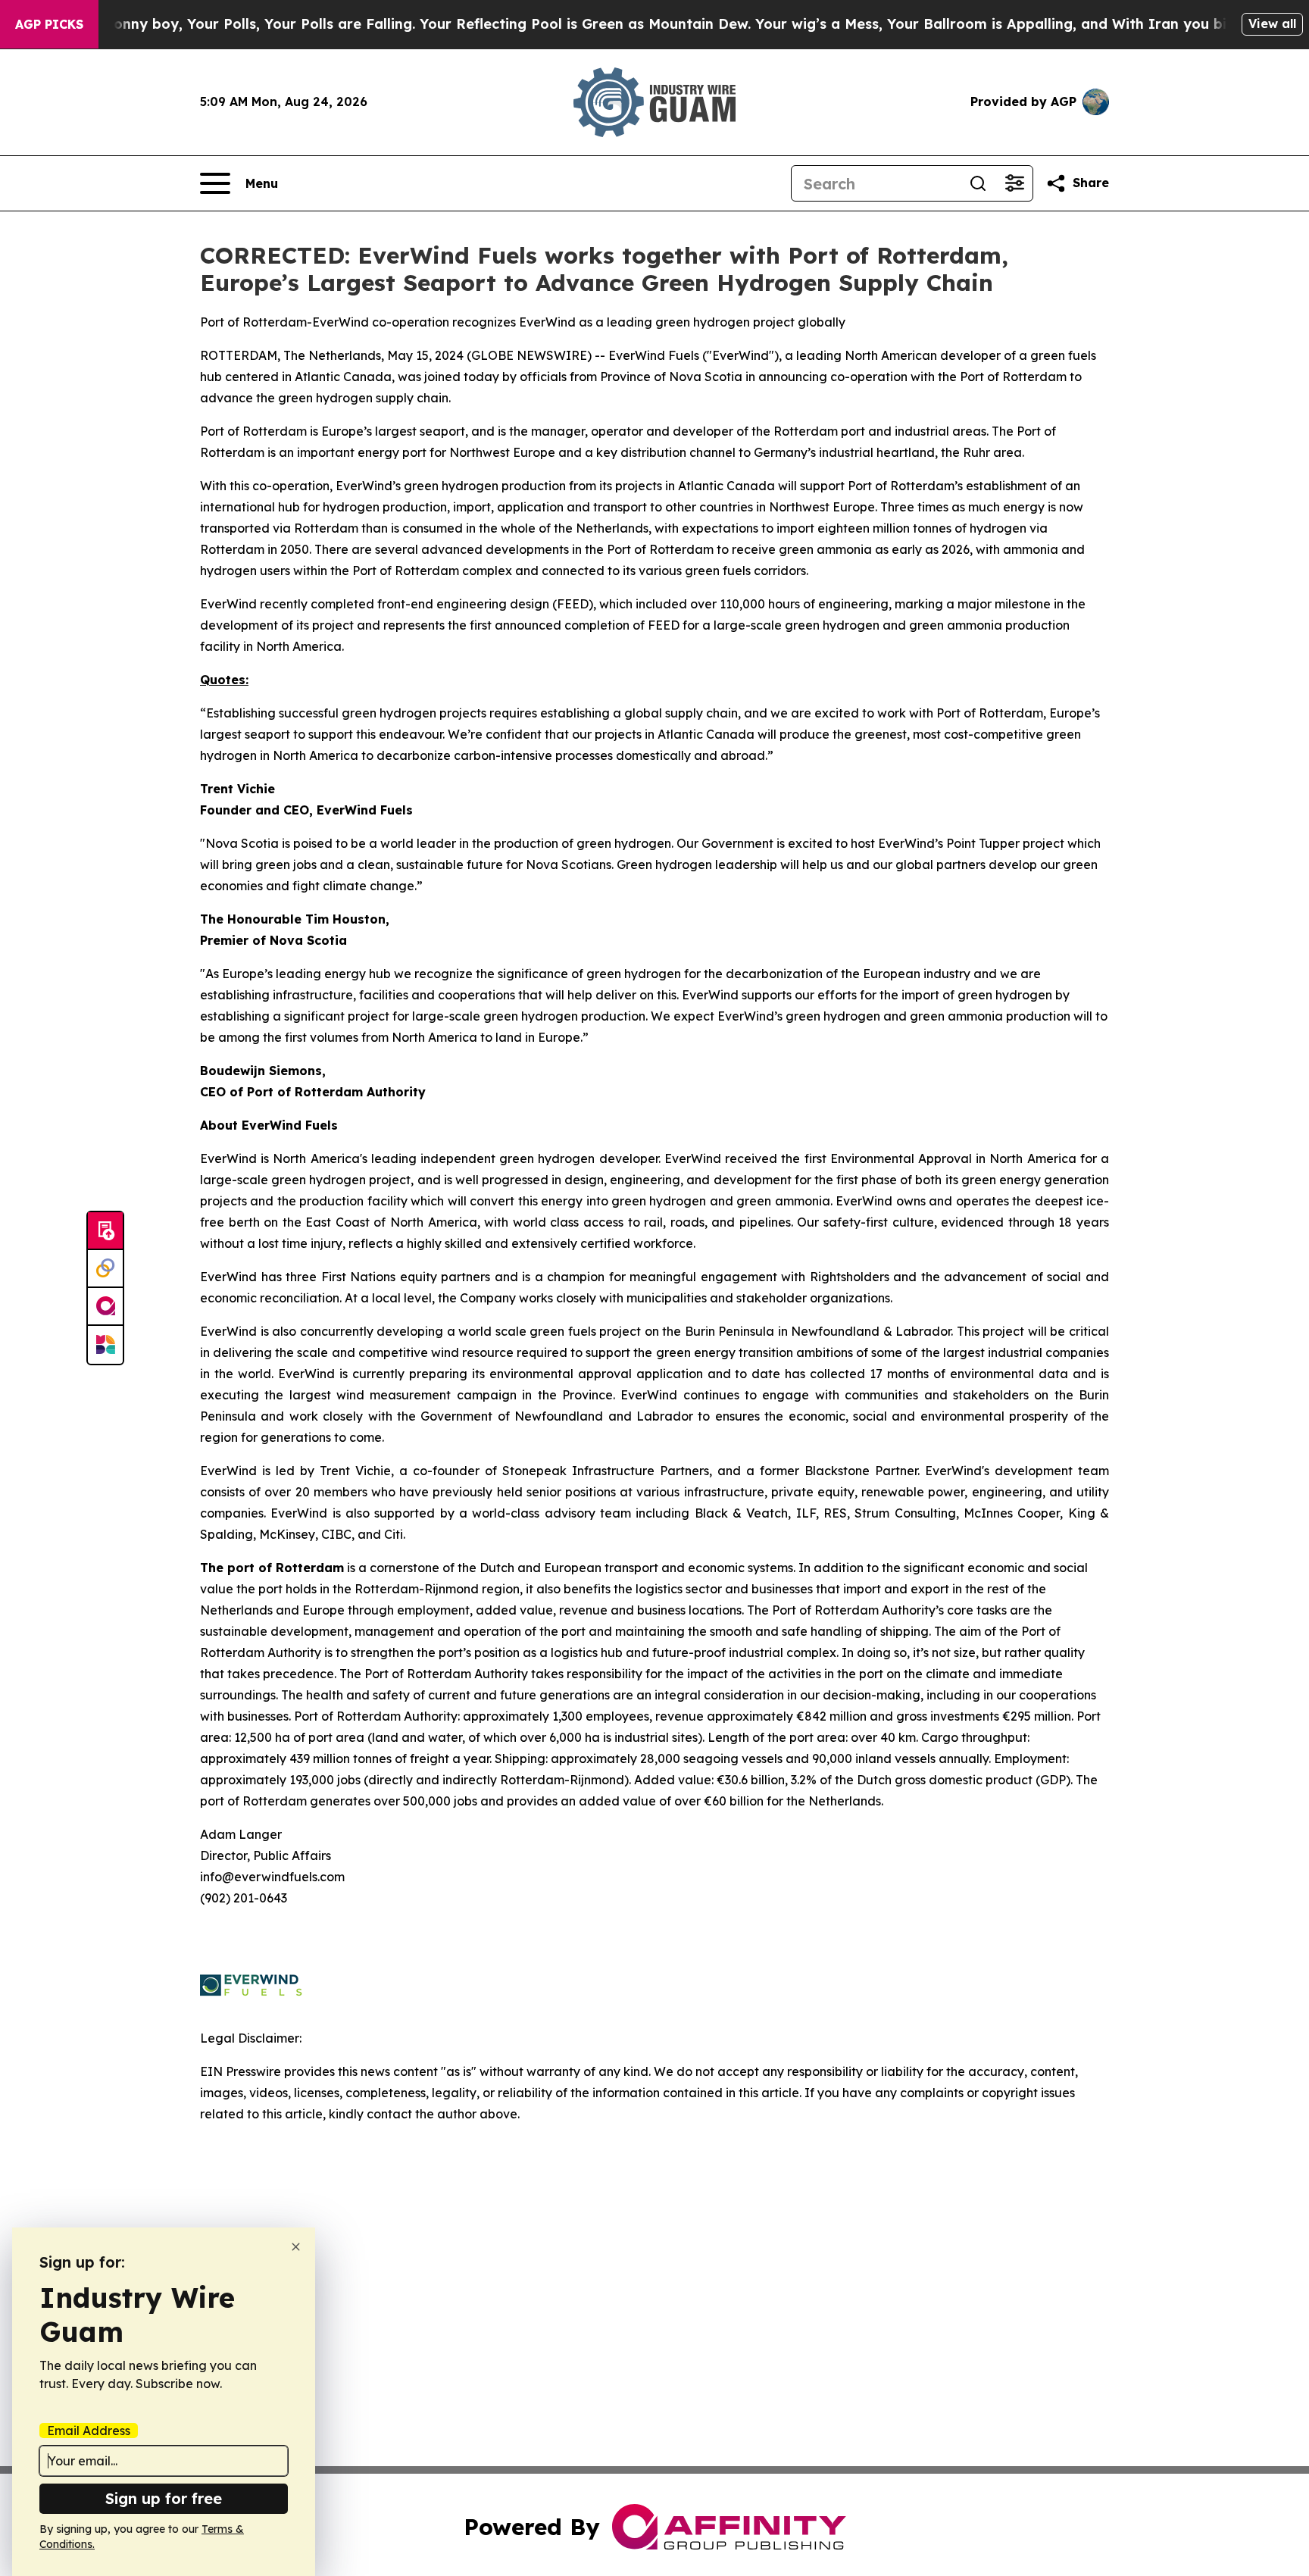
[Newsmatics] (105, 1345)
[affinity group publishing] (105, 1307)
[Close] (296, 2247)
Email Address (89, 2431)
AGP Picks (49, 24)
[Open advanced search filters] (1014, 183)
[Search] (978, 183)
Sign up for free (164, 2498)
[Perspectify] (105, 1269)
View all (1272, 23)
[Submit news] (105, 1231)
